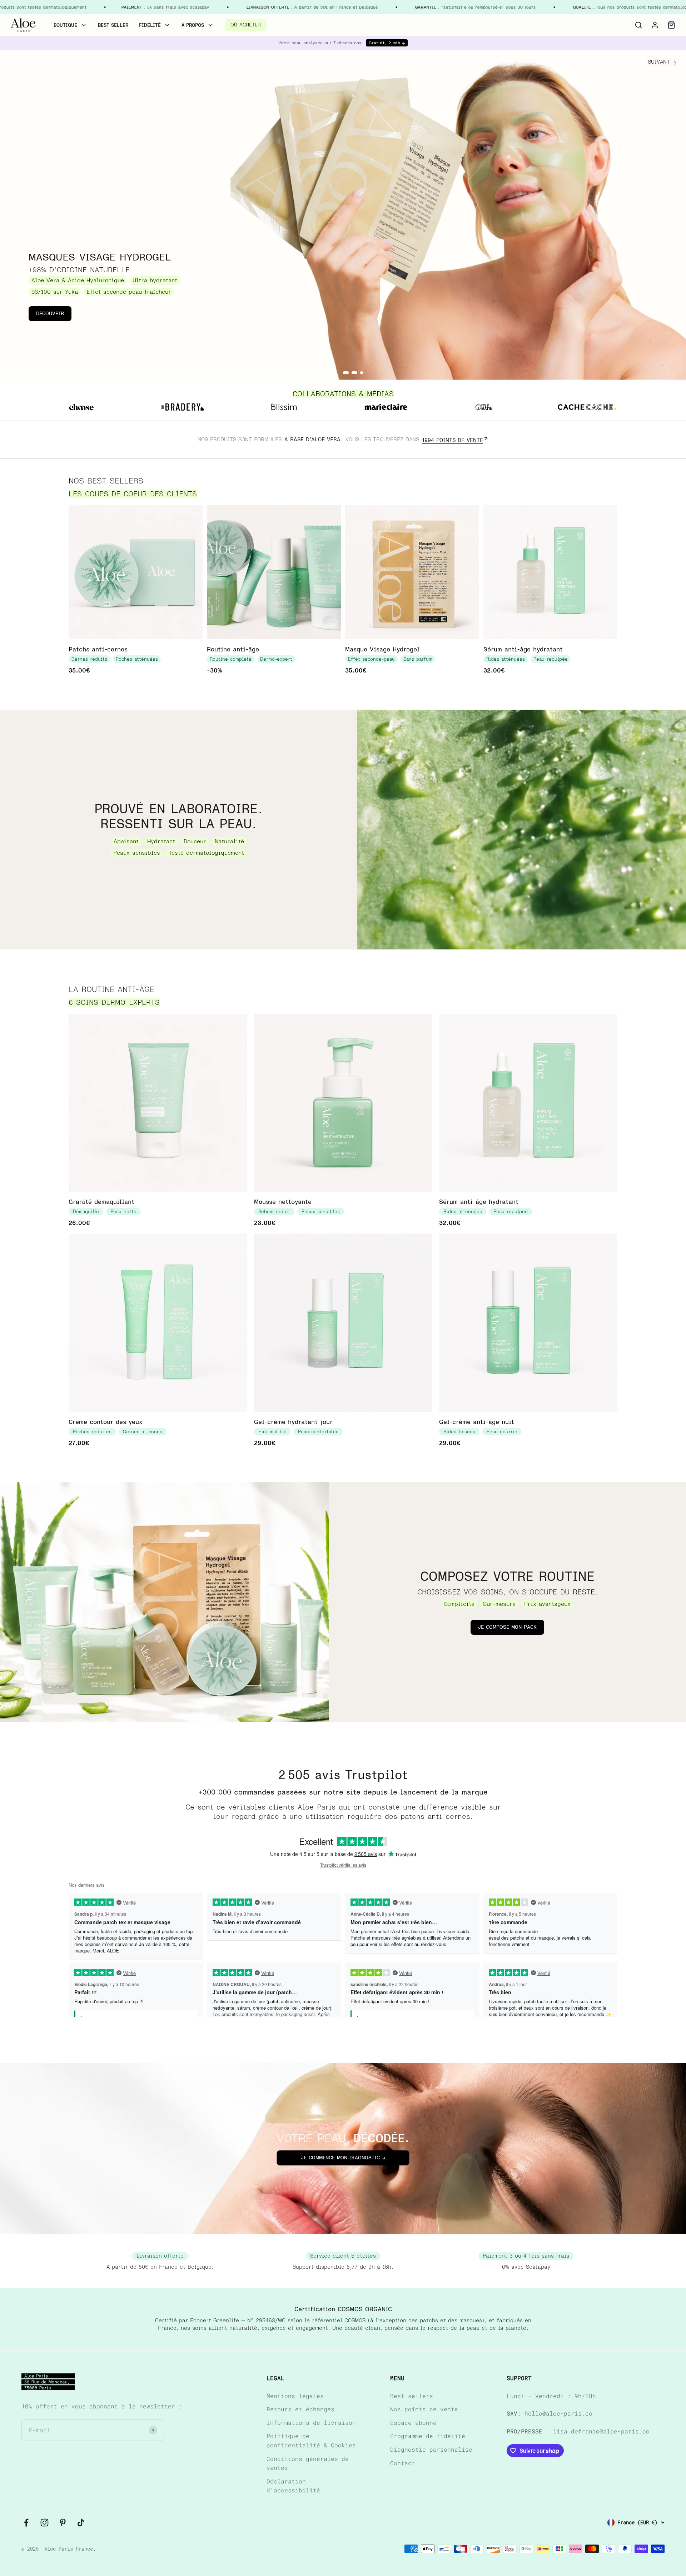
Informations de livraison (311, 2423)
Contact (403, 2463)
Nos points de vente (424, 2409)
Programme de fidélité (428, 2436)
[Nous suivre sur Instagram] (44, 2523)
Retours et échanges (300, 2409)
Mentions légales (295, 2396)
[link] (23, 25)
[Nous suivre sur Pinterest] (63, 2523)
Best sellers (412, 2396)
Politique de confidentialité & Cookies (311, 2440)
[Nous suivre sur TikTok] (81, 2523)
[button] (638, 25)
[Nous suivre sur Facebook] (26, 2523)
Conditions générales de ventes (308, 2463)
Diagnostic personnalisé (431, 2449)
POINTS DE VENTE (453, 440)
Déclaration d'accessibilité (293, 2486)
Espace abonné (413, 2423)
